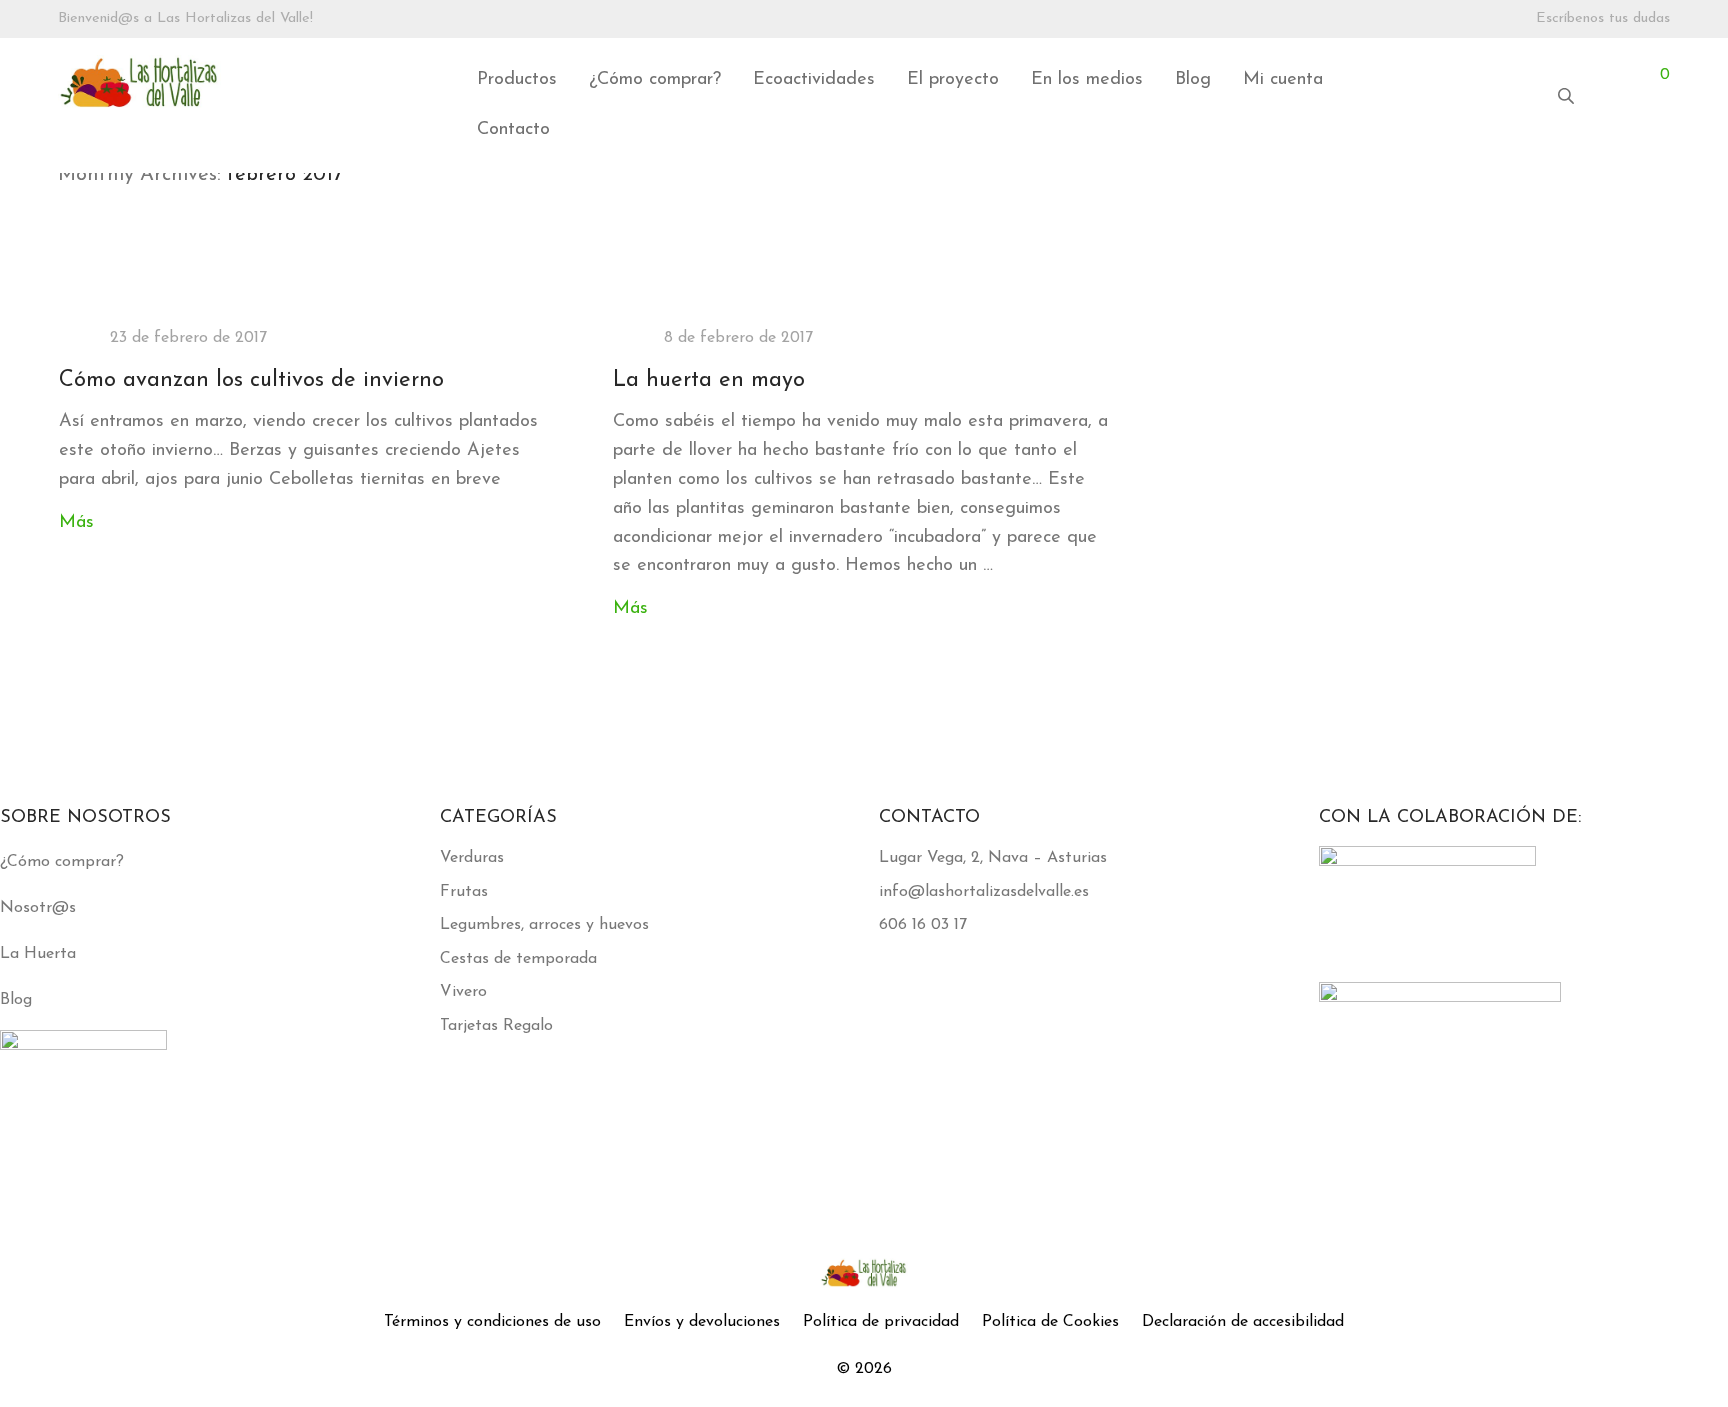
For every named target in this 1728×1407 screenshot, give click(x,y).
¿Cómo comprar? (655, 80)
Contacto (513, 130)
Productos (517, 80)
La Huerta (38, 954)
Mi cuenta (1283, 80)
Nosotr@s (38, 908)
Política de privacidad (881, 1322)
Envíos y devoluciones (702, 1322)
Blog (1193, 80)
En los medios (1087, 80)
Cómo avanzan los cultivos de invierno (251, 380)
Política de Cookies (1050, 1322)
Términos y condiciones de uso (492, 1322)
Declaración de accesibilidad (1243, 1322)
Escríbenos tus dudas (1603, 19)
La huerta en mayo (709, 380)
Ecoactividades (814, 80)
